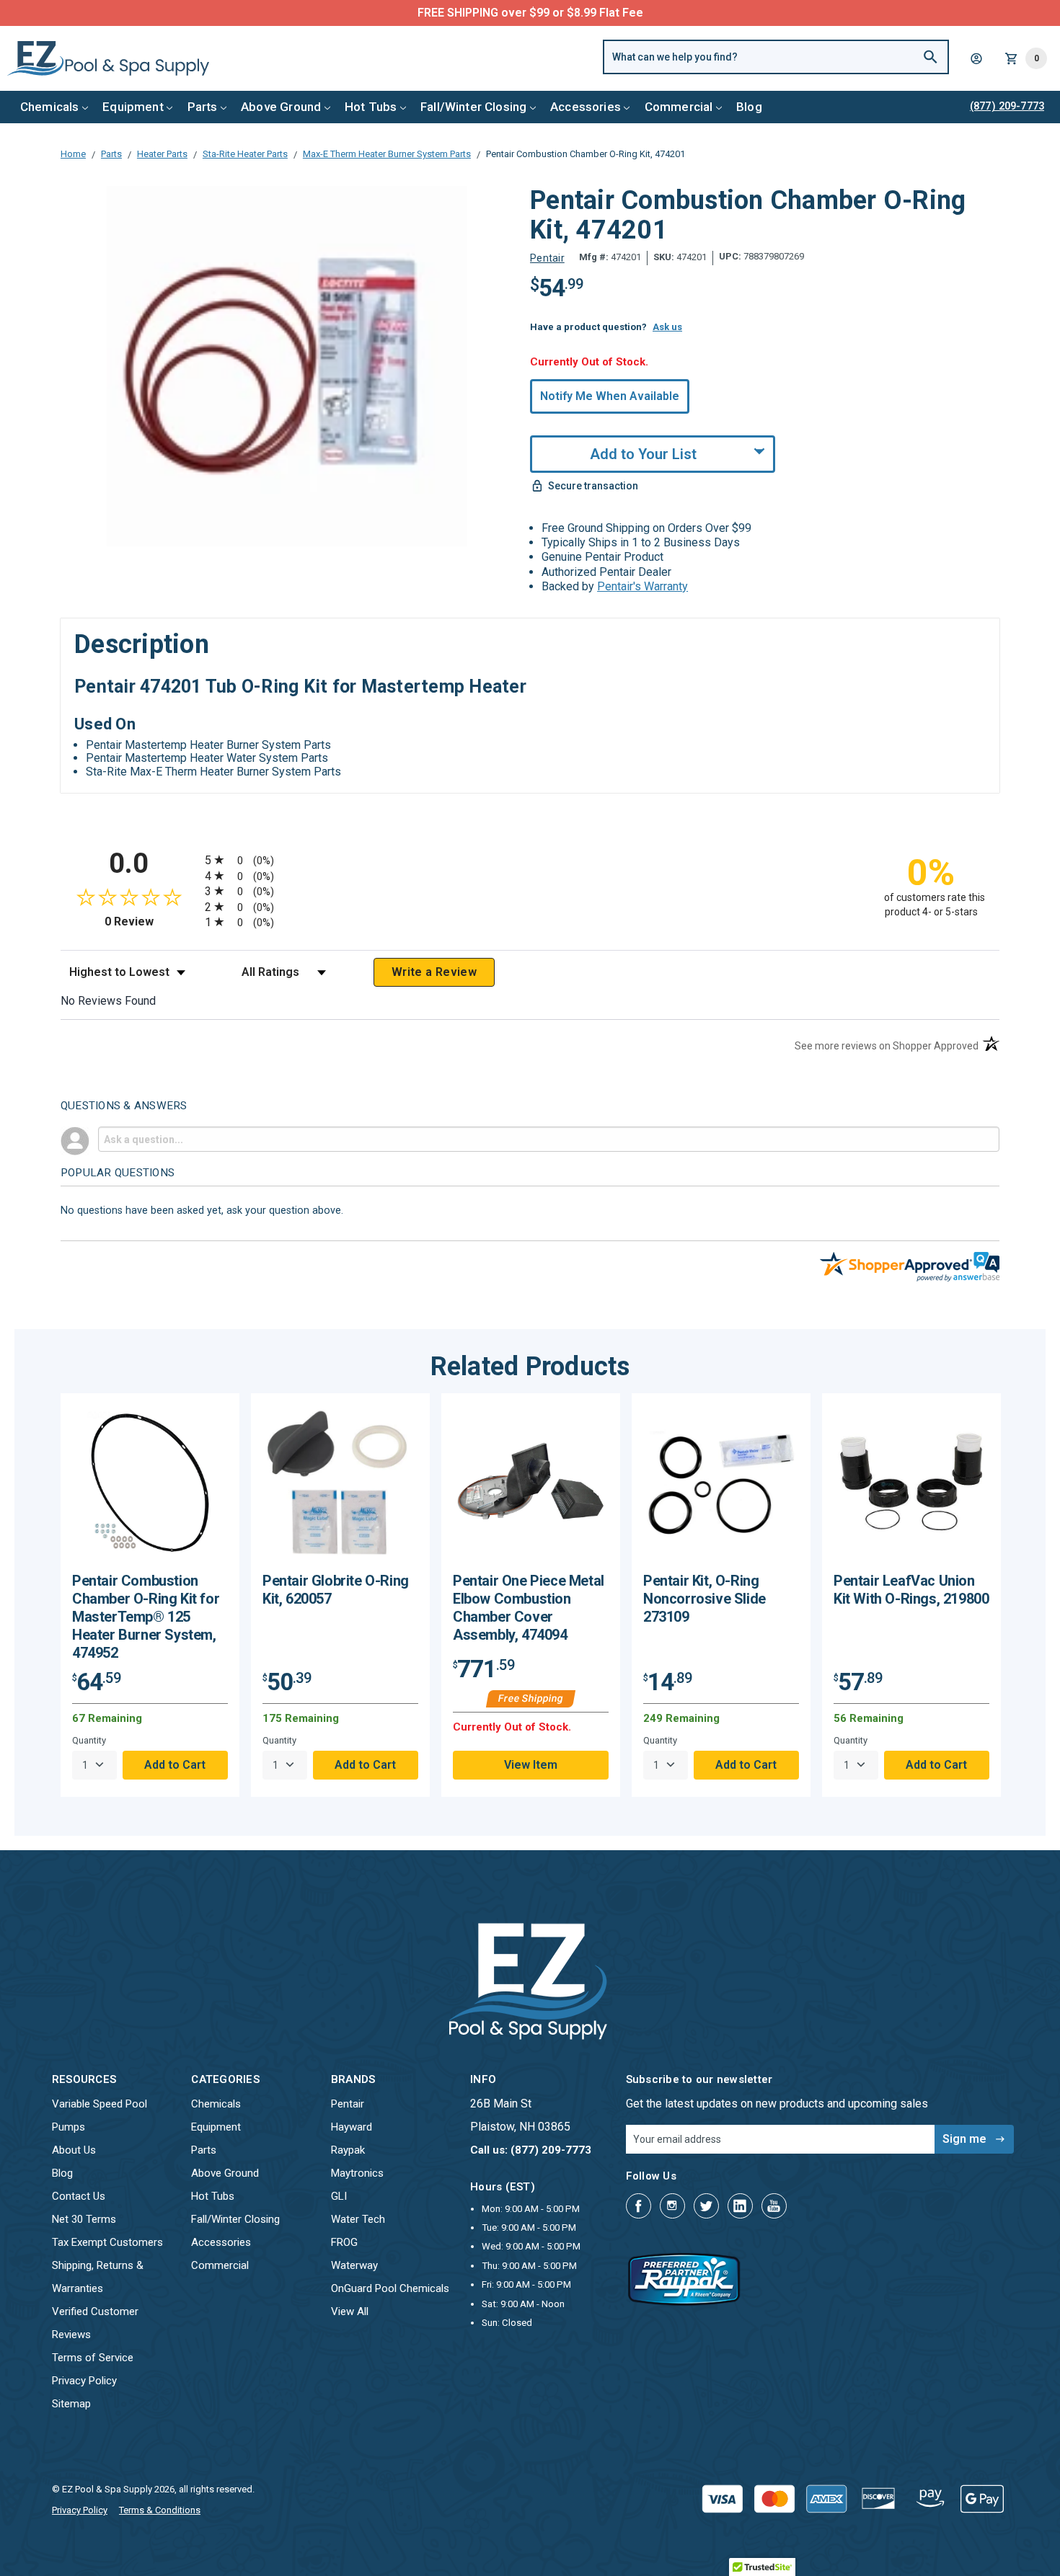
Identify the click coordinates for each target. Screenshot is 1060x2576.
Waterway (354, 2265)
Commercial (679, 107)
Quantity (89, 1740)
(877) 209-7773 (583, 13)
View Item (531, 1765)
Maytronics (357, 2173)
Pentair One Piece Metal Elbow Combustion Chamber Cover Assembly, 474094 (529, 1608)
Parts (203, 107)
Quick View (150, 1488)
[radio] (530, 860)
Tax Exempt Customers (107, 2242)
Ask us (667, 327)
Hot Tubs (371, 107)
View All (350, 2311)
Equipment (133, 107)
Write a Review (434, 972)
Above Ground (281, 107)
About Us (74, 2150)
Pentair (348, 2104)
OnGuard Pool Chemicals (390, 2288)
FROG (344, 2242)
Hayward (352, 2127)
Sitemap (71, 2404)
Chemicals (50, 107)
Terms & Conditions (160, 2510)
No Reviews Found (108, 1001)
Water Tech (358, 2219)
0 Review (151, 921)
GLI (339, 2196)
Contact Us (79, 2196)
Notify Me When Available (610, 396)
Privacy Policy (84, 2381)
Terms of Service (93, 2358)
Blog (749, 107)
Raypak (348, 2150)
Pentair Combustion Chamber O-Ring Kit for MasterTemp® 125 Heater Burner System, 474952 (146, 1617)
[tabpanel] (150, 1595)
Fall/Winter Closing (473, 107)
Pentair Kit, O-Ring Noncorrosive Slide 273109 (705, 1599)
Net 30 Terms (84, 2219)
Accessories (586, 107)
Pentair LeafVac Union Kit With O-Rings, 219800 (911, 1590)
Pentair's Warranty (642, 586)
